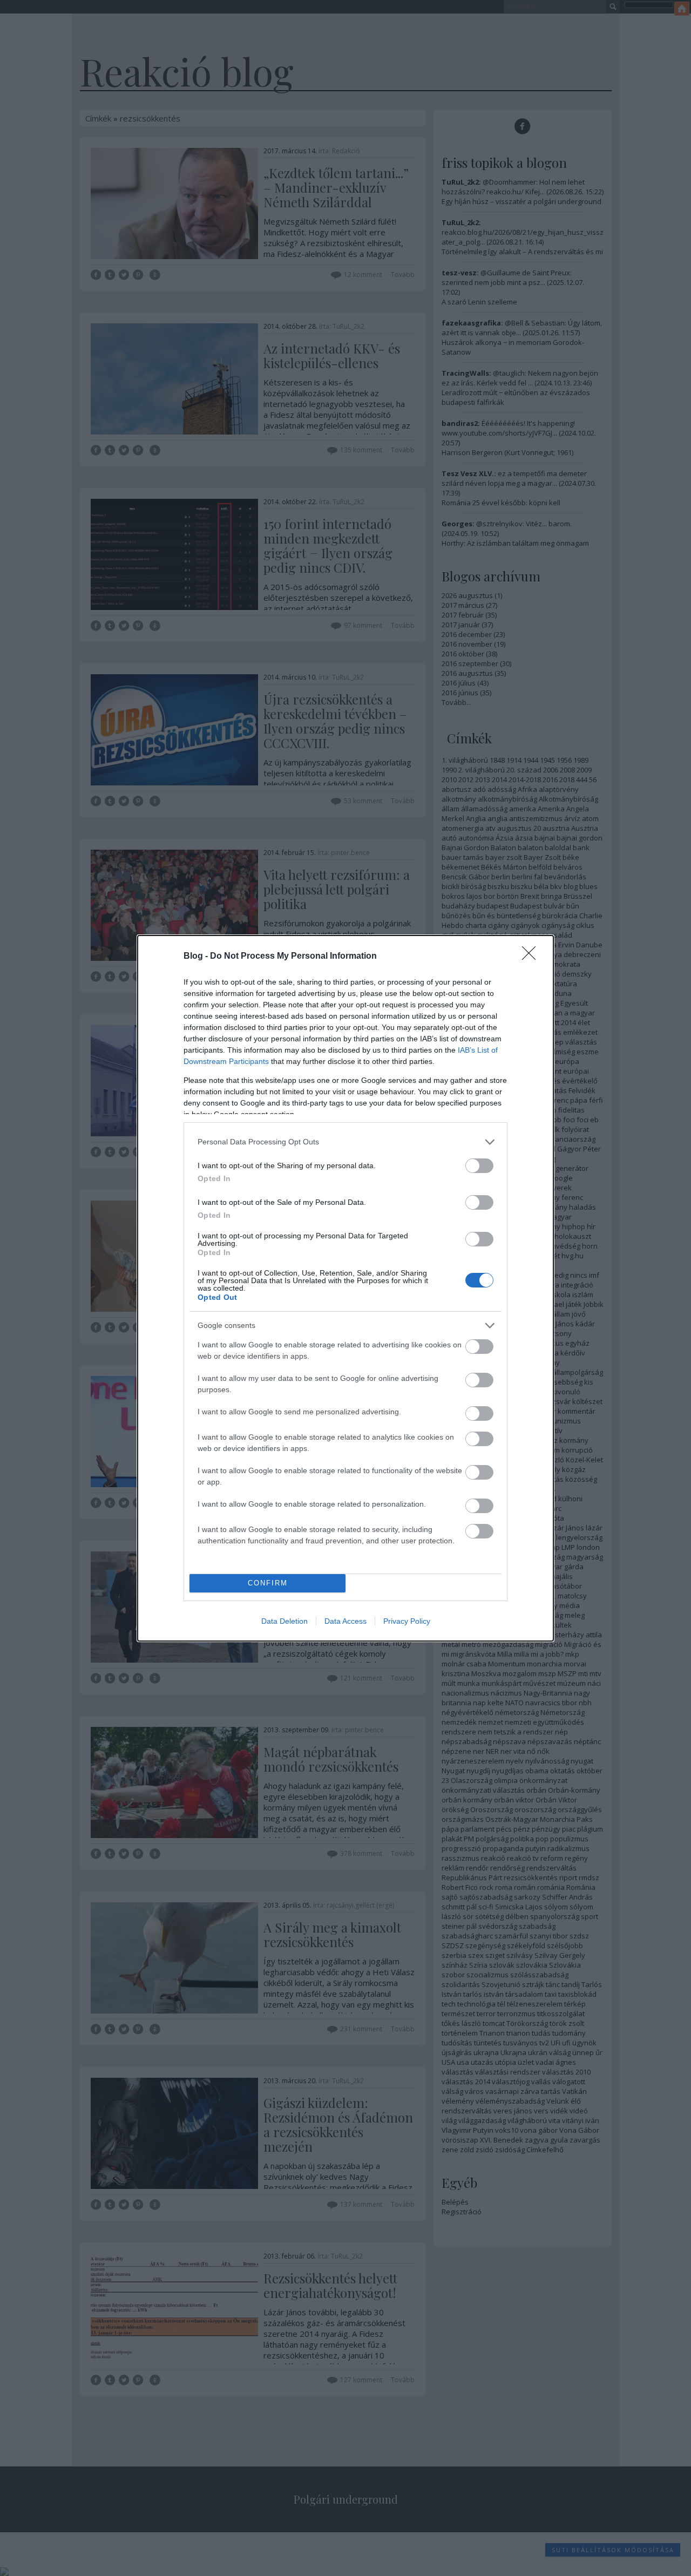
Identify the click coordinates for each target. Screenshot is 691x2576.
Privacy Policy (407, 1621)
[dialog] (345, 1288)
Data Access (345, 1621)
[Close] (532, 957)
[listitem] (345, 1142)
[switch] (479, 1166)
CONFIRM (268, 1583)
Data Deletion (284, 1621)
